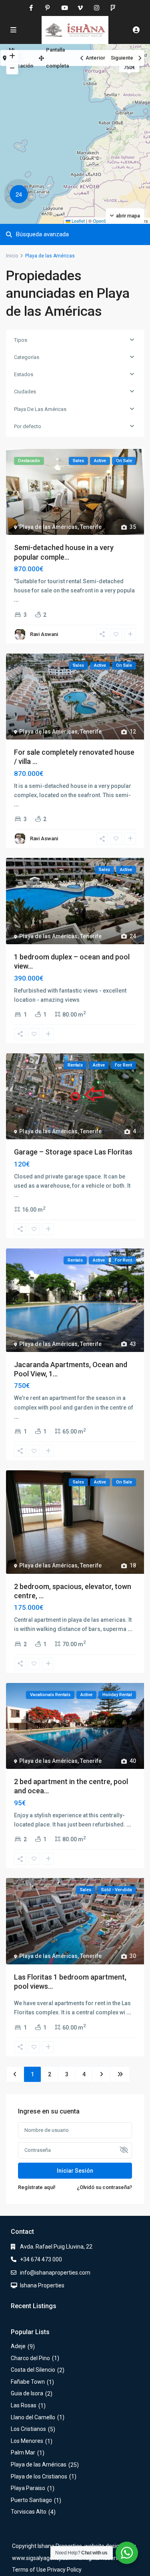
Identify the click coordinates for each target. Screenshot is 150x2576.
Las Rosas (24, 2405)
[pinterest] (47, 8)
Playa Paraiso (28, 2488)
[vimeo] (80, 8)
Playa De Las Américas (40, 409)
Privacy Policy (64, 2570)
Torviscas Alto (29, 2512)
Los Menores (27, 2441)
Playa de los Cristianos (39, 2476)
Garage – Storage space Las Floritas (73, 1152)
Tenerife (91, 527)
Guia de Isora (27, 2393)
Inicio (12, 256)
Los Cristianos (28, 2429)
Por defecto (28, 426)
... (16, 600)
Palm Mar (23, 2452)
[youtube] (64, 8)
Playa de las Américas (48, 527)
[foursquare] (113, 8)
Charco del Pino (30, 2358)
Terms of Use (29, 2570)
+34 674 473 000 (41, 2259)
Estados (24, 374)
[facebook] (31, 8)
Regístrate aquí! (37, 2187)
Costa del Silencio (33, 2370)
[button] (21, 195)
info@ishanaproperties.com (55, 2273)
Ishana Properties (42, 2285)
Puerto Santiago (31, 2500)
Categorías (27, 357)
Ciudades (25, 392)
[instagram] (97, 8)
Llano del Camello (33, 2417)
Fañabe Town (28, 2382)
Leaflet (78, 221)
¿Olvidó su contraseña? (104, 2187)
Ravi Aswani (44, 634)
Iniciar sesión (75, 2171)
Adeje (18, 2346)
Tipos (21, 340)
